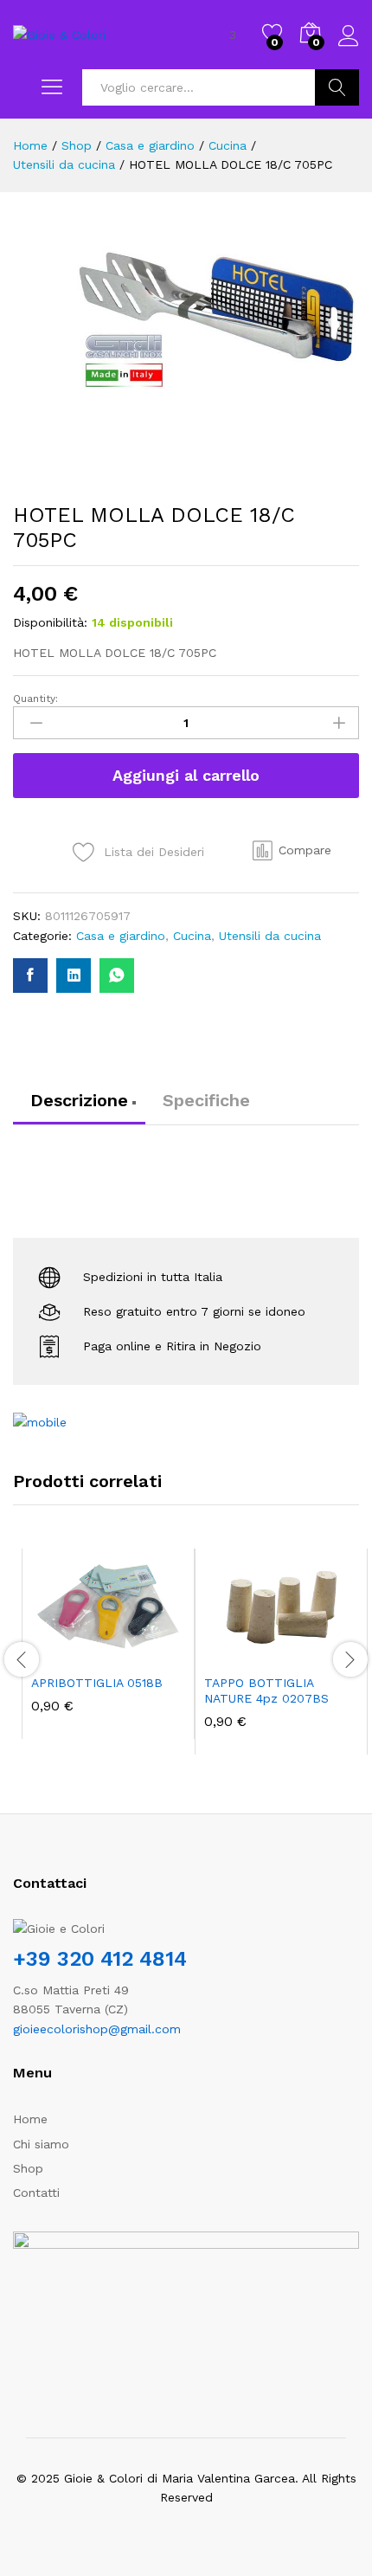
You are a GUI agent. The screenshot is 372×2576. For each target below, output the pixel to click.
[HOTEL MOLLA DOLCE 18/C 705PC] (30, 976)
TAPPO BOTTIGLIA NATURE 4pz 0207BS (266, 1690)
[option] (108, 1644)
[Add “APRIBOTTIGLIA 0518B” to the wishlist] (145, 1654)
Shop (28, 2168)
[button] (292, 851)
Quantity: (35, 699)
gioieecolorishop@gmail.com (97, 2029)
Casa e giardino (121, 936)
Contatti (36, 2193)
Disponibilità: (50, 622)
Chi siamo (41, 2144)
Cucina (192, 936)
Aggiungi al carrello (186, 775)
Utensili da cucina (270, 936)
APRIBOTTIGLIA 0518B (97, 1683)
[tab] (79, 1108)
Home (30, 2119)
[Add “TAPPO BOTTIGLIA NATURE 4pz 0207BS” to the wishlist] (318, 1654)
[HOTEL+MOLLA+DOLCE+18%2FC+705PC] (74, 976)
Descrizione (79, 1100)
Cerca (337, 87)
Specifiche (206, 1100)
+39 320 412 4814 (100, 1959)
